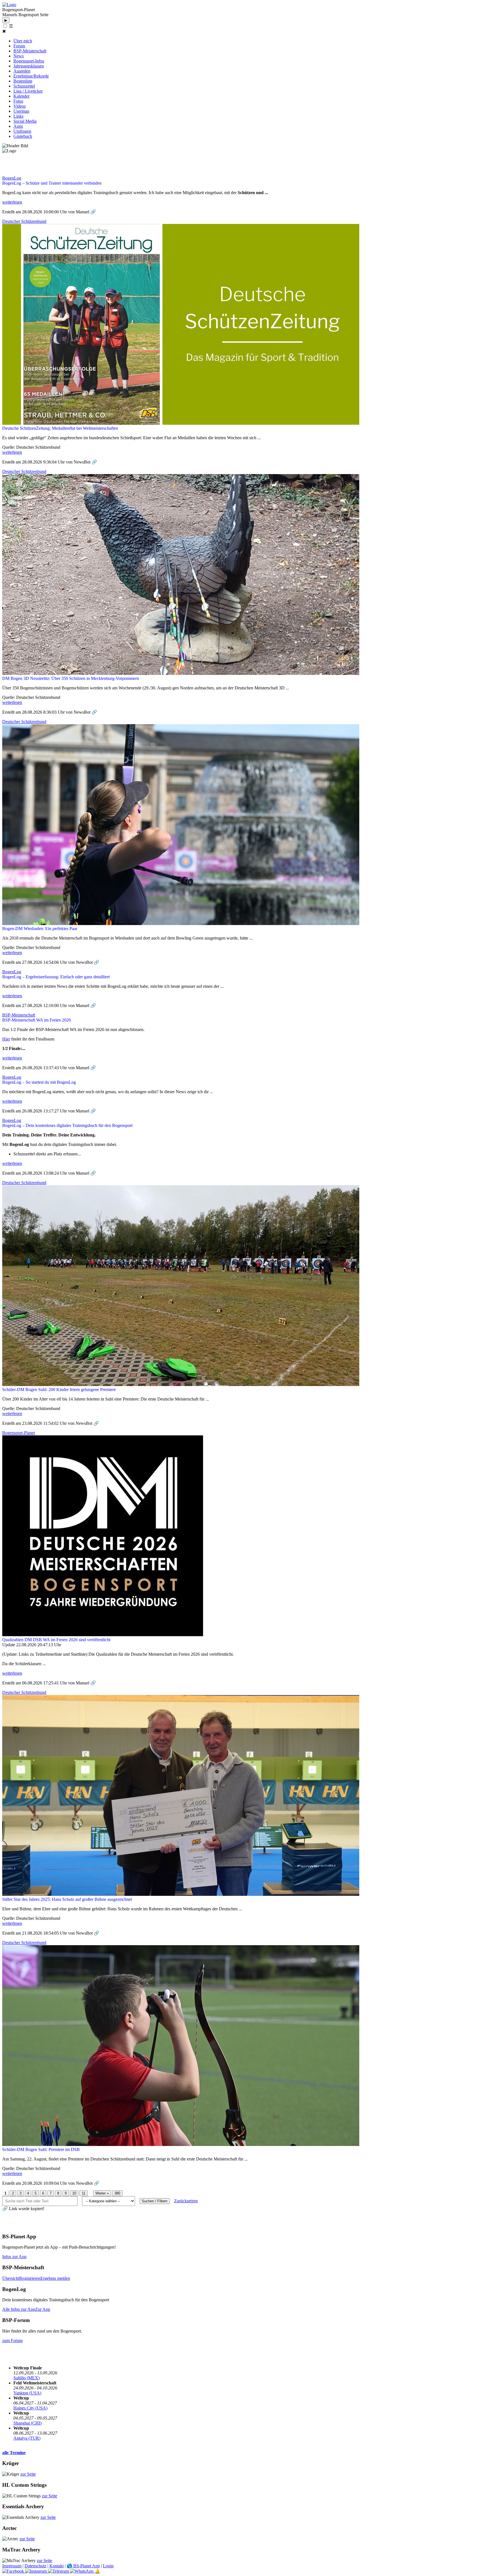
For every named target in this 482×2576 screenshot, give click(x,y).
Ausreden (22, 71)
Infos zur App (14, 2257)
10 (74, 2193)
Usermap (21, 111)
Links (18, 116)
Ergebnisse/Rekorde (31, 76)
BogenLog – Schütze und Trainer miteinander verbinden (52, 183)
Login (108, 2566)
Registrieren (30, 2278)
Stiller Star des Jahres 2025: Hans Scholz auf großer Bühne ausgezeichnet (67, 1899)
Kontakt (56, 2566)
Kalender (21, 96)
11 (84, 2193)
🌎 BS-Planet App (83, 2566)
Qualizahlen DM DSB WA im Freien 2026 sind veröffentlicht (56, 1640)
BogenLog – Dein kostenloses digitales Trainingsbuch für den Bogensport (67, 1125)
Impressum (12, 2566)
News (19, 56)
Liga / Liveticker (28, 91)
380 (117, 2193)
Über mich (23, 41)
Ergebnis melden (55, 2278)
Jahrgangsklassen (29, 66)
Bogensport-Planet (19, 1433)
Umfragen (22, 131)
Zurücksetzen (186, 2201)
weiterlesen (12, 202)
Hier (6, 1039)
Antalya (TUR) (27, 2438)
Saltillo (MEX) (26, 2378)
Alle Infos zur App (19, 2309)
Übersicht (11, 2278)
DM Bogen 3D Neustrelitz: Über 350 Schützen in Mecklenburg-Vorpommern (71, 678)
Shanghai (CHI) (27, 2423)
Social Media (25, 121)
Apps (18, 126)
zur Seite (28, 2474)
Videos (20, 106)
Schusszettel (24, 86)
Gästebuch (23, 136)
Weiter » (102, 2193)
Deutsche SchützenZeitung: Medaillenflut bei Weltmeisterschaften (60, 428)
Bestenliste (23, 81)
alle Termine (14, 2453)
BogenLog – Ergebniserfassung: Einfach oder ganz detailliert (56, 977)
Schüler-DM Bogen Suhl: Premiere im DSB (41, 2149)
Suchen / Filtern (155, 2201)
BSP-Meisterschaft (30, 51)
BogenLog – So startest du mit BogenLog (39, 1082)
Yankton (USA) (27, 2393)
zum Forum (12, 2340)
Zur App (43, 2309)
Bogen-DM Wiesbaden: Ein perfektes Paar (40, 929)
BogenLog (12, 178)
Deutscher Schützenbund (24, 221)
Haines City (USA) (30, 2408)
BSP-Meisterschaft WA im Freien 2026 (37, 1020)
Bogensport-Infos (29, 61)
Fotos (18, 101)
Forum (19, 46)
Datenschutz (35, 2566)
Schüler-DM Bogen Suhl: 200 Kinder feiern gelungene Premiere (59, 1390)
